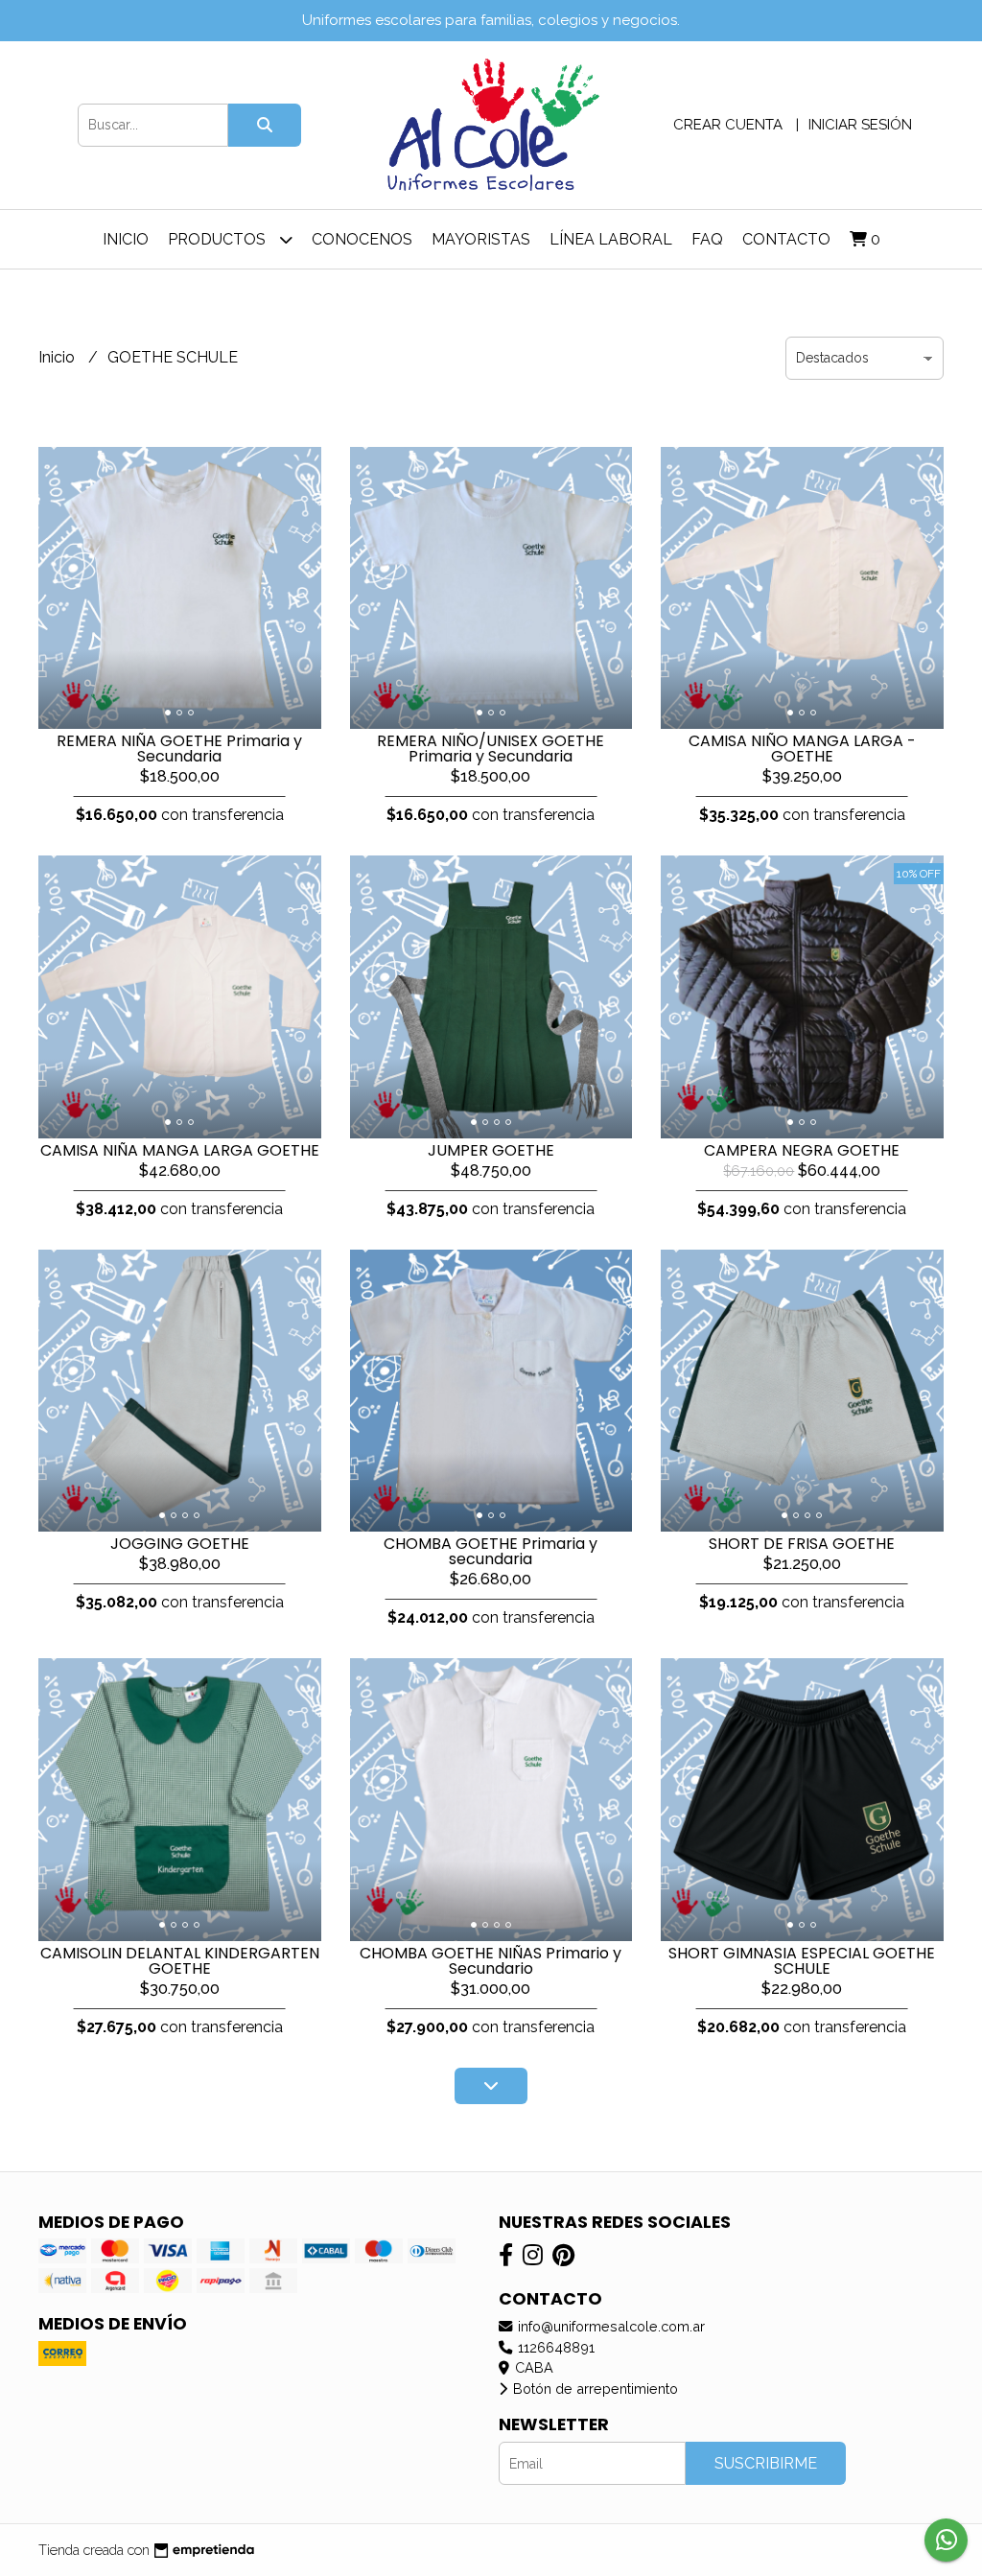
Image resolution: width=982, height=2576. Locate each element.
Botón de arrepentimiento (594, 2389)
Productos (219, 239)
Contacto (786, 239)
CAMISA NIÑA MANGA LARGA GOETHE (180, 1150)
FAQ (707, 239)
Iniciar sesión (860, 125)
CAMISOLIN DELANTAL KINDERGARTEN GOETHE (180, 1961)
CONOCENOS (362, 239)
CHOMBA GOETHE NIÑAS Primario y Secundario (491, 1961)
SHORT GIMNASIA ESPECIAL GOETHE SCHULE (802, 1961)
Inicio (126, 239)
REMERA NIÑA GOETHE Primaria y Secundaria (179, 749)
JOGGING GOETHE (180, 1544)
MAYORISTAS (481, 239)
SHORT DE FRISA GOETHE (802, 1544)
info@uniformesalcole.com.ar (609, 2326)
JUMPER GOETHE (491, 1150)
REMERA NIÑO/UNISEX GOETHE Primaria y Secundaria (491, 749)
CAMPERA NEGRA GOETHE (802, 1150)
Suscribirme (766, 2463)
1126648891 (554, 2347)
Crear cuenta (728, 125)
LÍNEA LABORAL (611, 239)
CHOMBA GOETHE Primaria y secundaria (491, 1551)
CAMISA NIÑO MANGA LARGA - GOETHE (802, 749)
